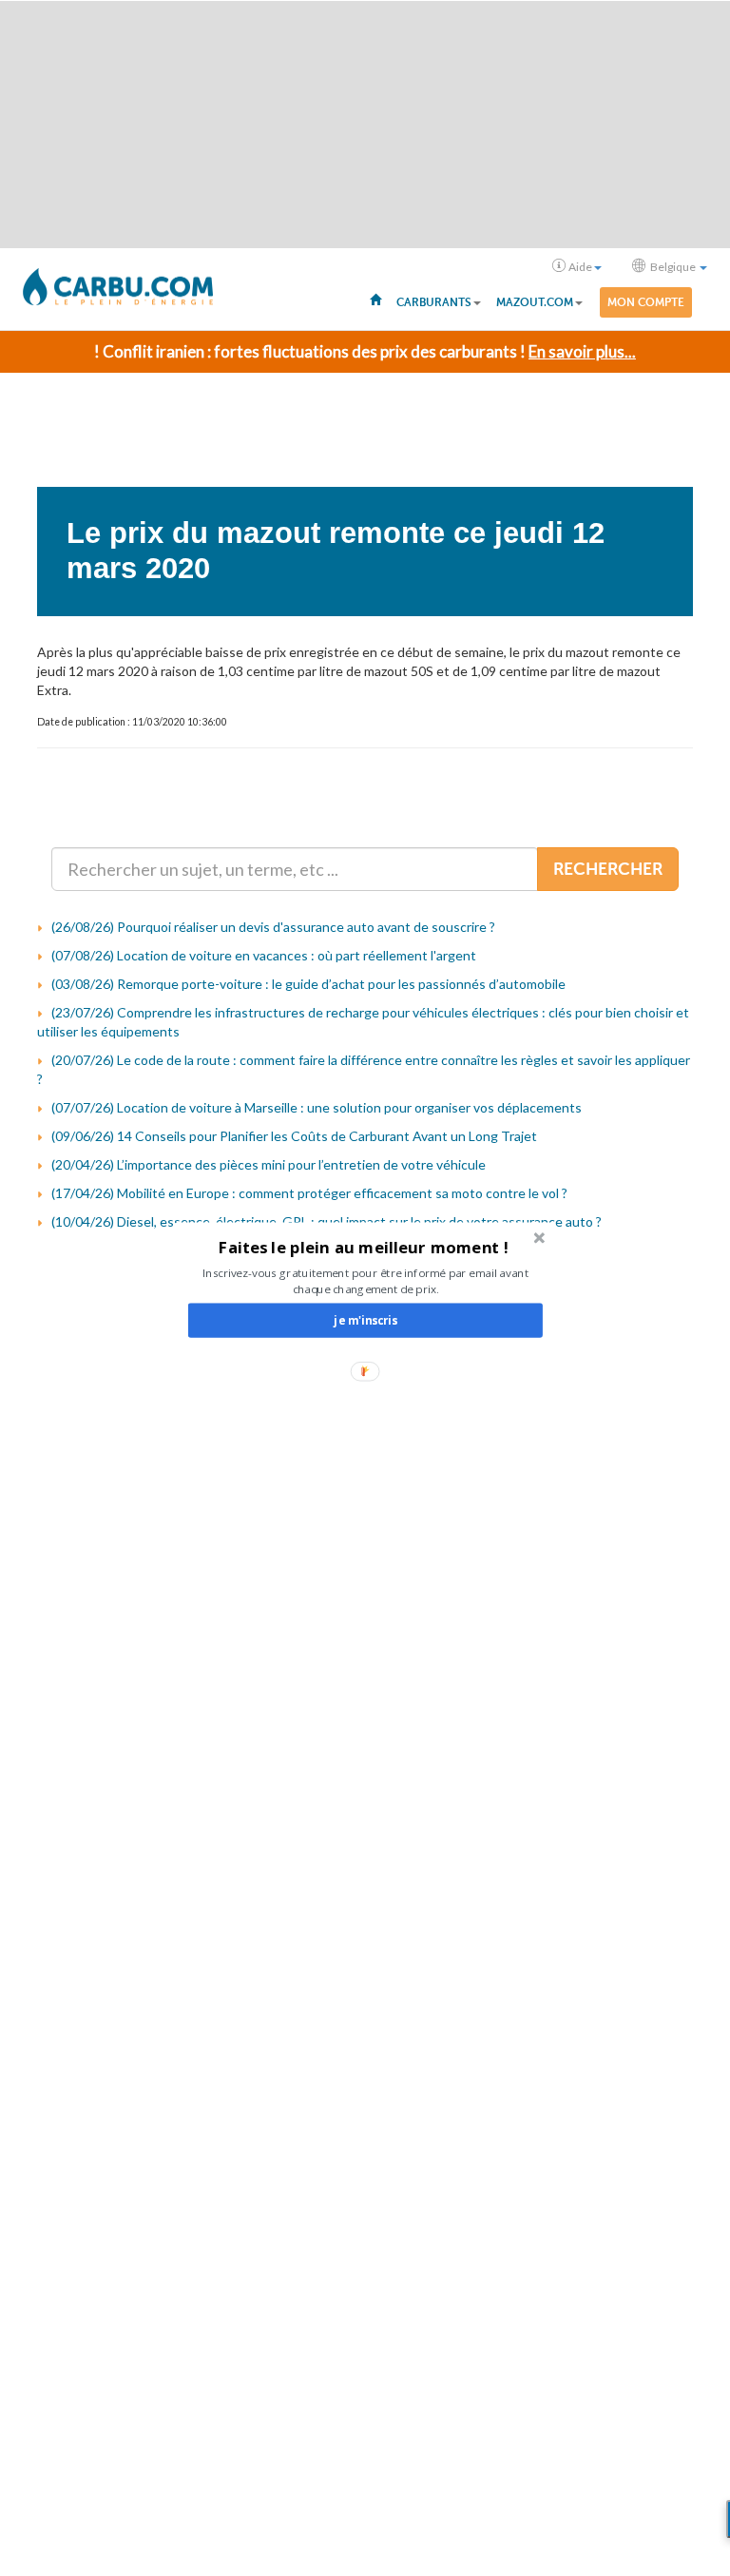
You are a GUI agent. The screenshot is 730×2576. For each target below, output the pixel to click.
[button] (364, 1247)
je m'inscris (365, 1320)
